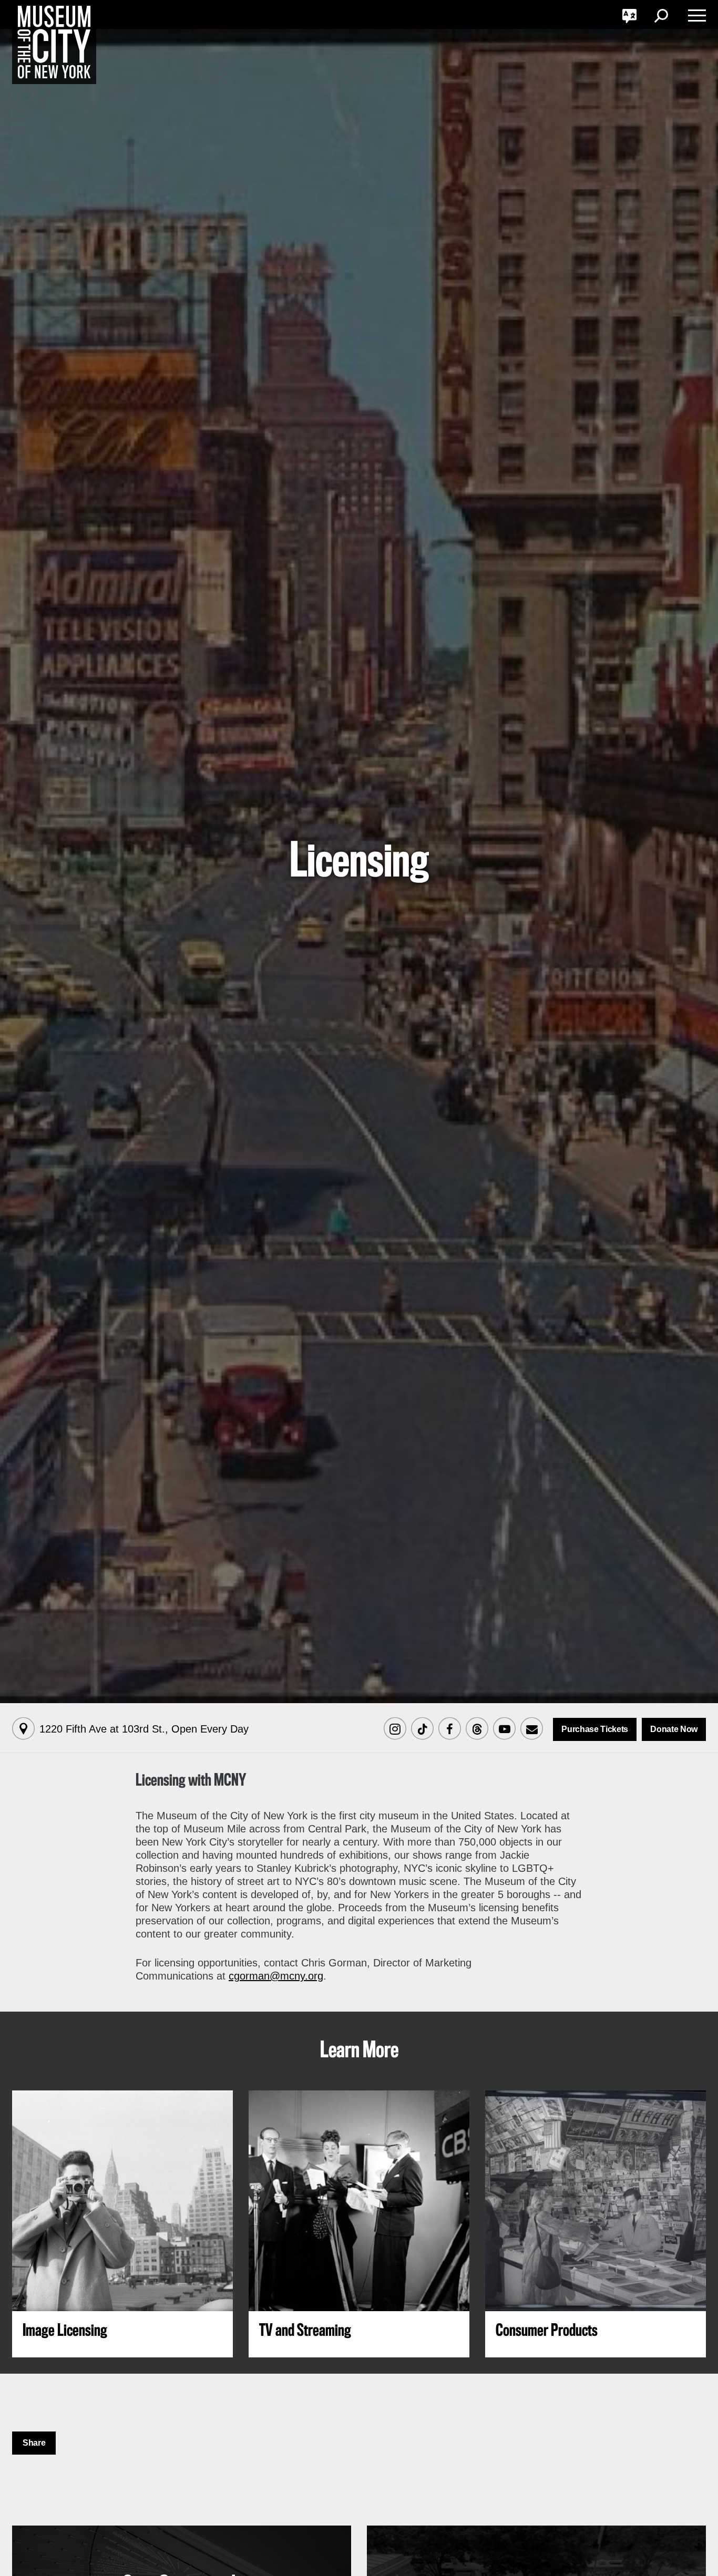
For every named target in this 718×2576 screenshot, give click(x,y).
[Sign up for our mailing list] (531, 1729)
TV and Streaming (305, 2331)
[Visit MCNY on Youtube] (504, 1729)
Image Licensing (65, 2331)
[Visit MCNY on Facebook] (449, 1729)
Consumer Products (547, 2331)
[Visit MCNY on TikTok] (422, 1729)
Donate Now (674, 1729)
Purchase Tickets (595, 1729)
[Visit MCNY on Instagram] (395, 1729)
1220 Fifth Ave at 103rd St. (144, 1729)
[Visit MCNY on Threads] (477, 1729)
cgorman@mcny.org (276, 1976)
